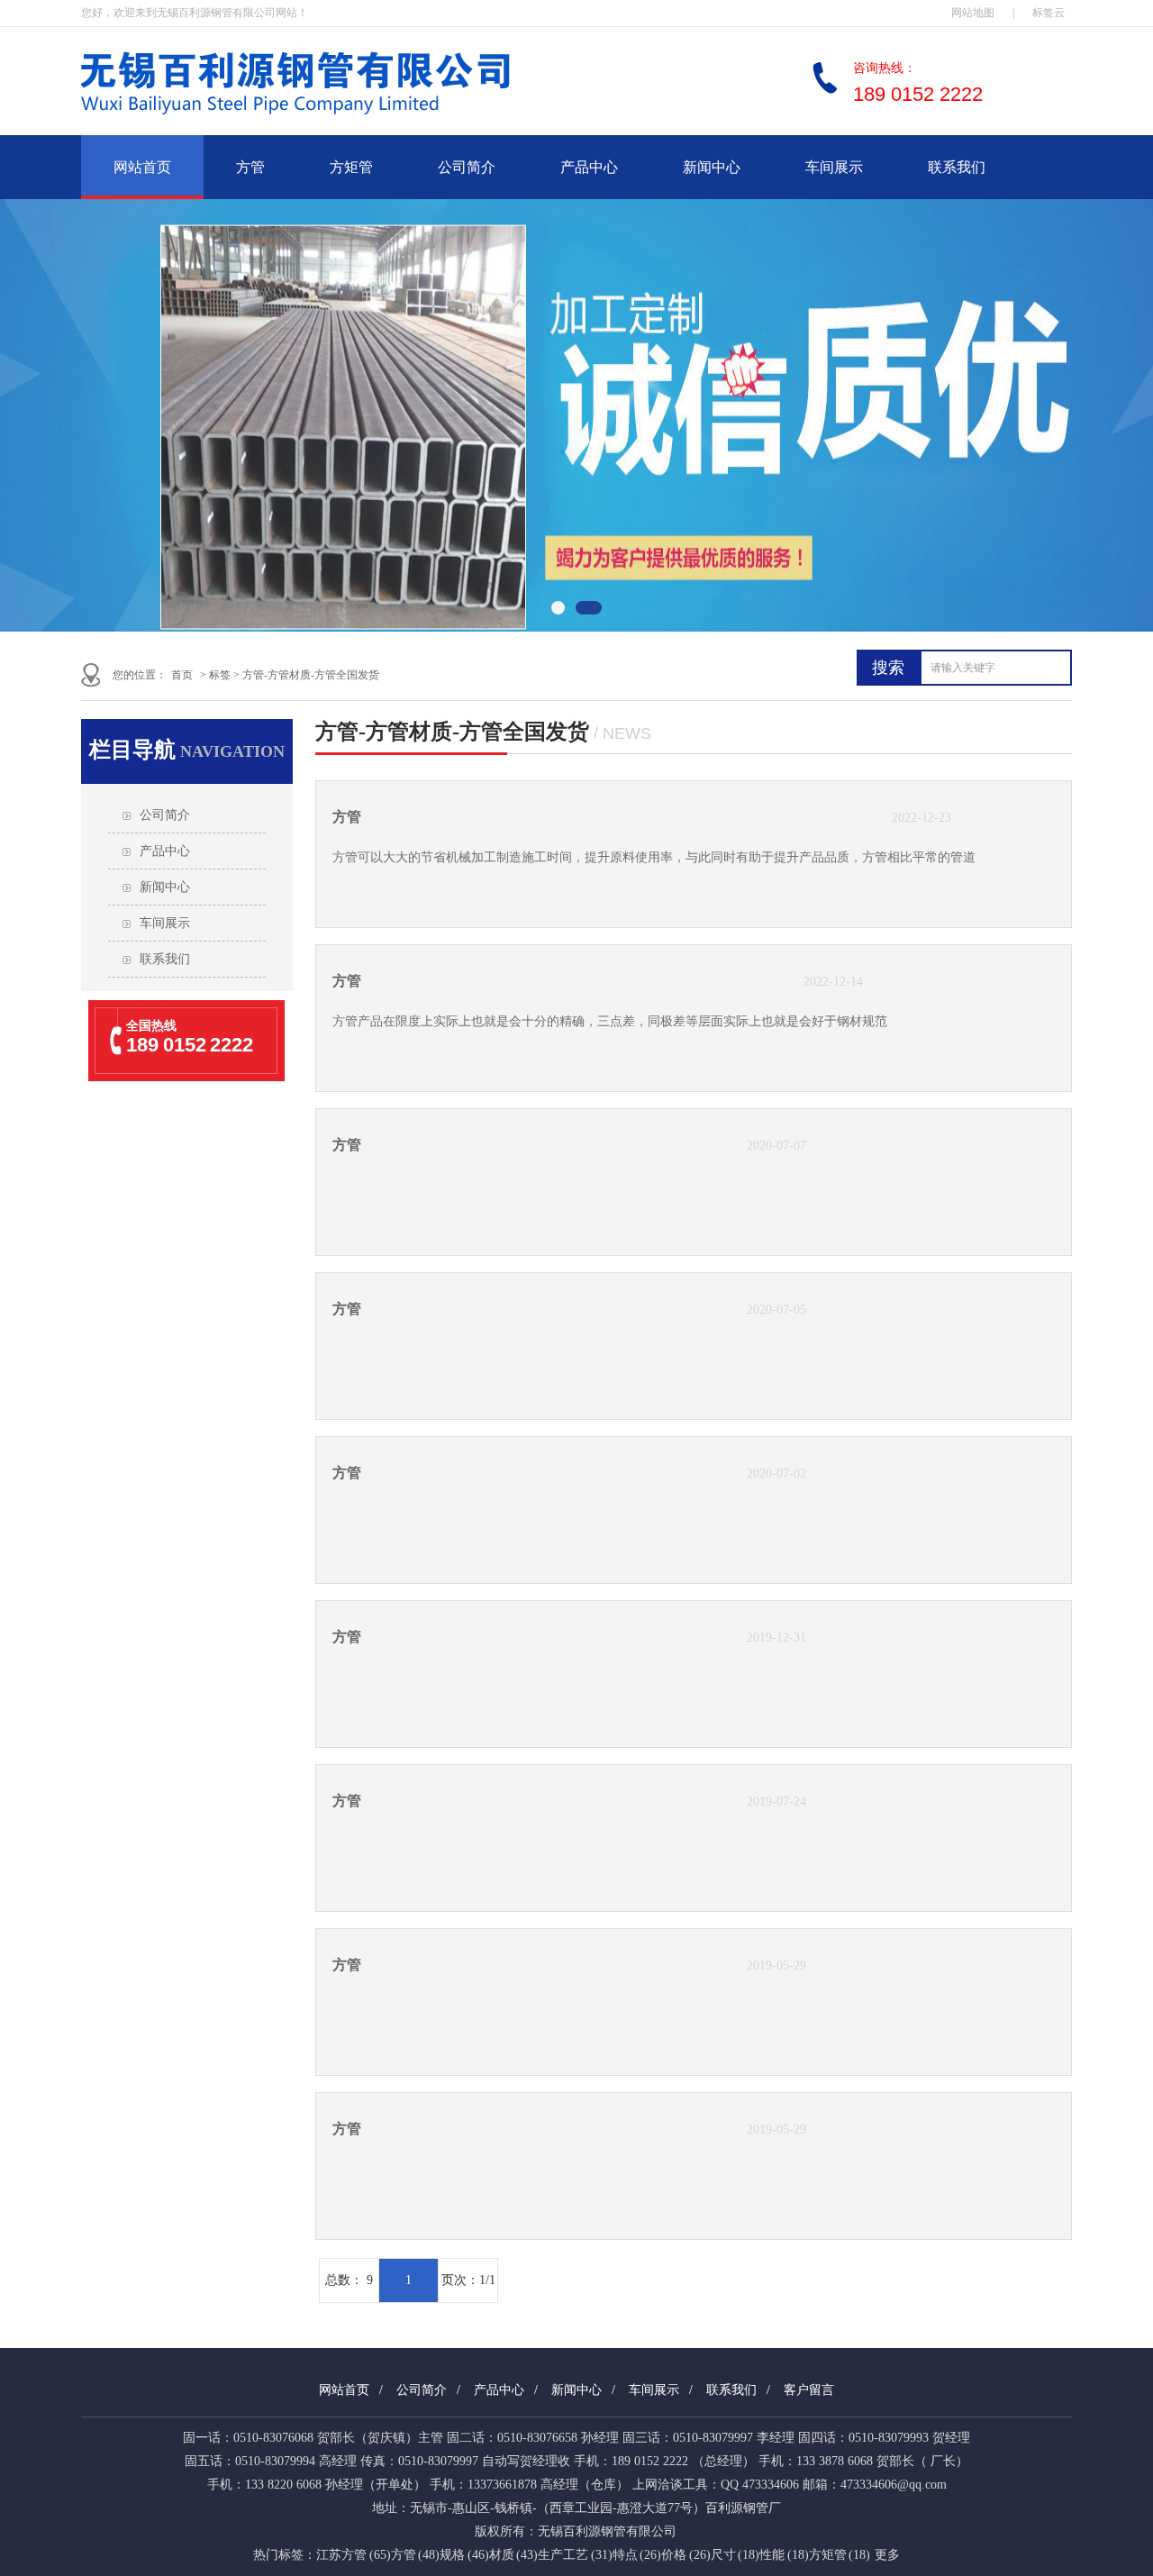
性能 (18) (784, 2555)
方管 (250, 167)
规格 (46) (464, 2555)
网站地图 (973, 13)
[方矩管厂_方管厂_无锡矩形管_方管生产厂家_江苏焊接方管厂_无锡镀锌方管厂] (351, 123)
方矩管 (351, 167)
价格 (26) (686, 2555)
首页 (182, 675)
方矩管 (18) (840, 2555)
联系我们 (957, 167)
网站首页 (142, 167)
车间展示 (834, 167)
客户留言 (809, 2390)
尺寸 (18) (735, 2555)
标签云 (1049, 13)
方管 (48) (416, 2555)
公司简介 (467, 167)
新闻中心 (712, 167)
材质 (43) (514, 2555)
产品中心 (589, 167)
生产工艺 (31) (575, 2555)
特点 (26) (637, 2555)
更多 (887, 2555)
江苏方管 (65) (354, 2555)
